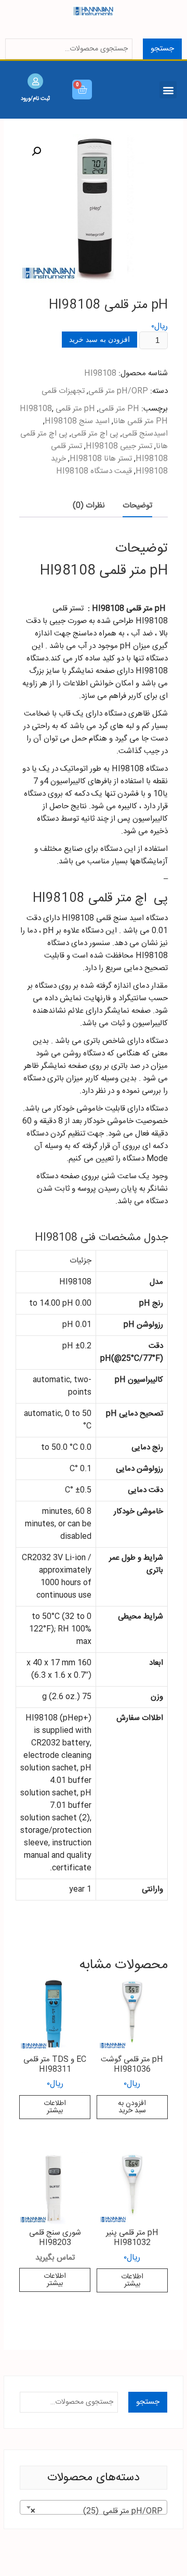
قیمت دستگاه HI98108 (94, 471)
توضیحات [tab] (137, 506)
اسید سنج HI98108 (77, 421)
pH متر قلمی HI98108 (57, 409)
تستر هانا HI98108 (101, 459)
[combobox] (94, 2507)
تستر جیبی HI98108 (119, 446)
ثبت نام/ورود (35, 98)
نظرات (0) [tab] (89, 506)
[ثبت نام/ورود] (35, 81)
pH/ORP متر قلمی (118, 391)
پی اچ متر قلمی (95, 434)
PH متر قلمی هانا (141, 421)
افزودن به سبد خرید (99, 339)
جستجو (162, 49)
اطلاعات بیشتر (55, 2107)
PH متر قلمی (119, 409)
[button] (168, 90)
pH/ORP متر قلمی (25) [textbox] (97, 2511)
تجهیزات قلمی (63, 391)
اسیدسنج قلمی (145, 434)
